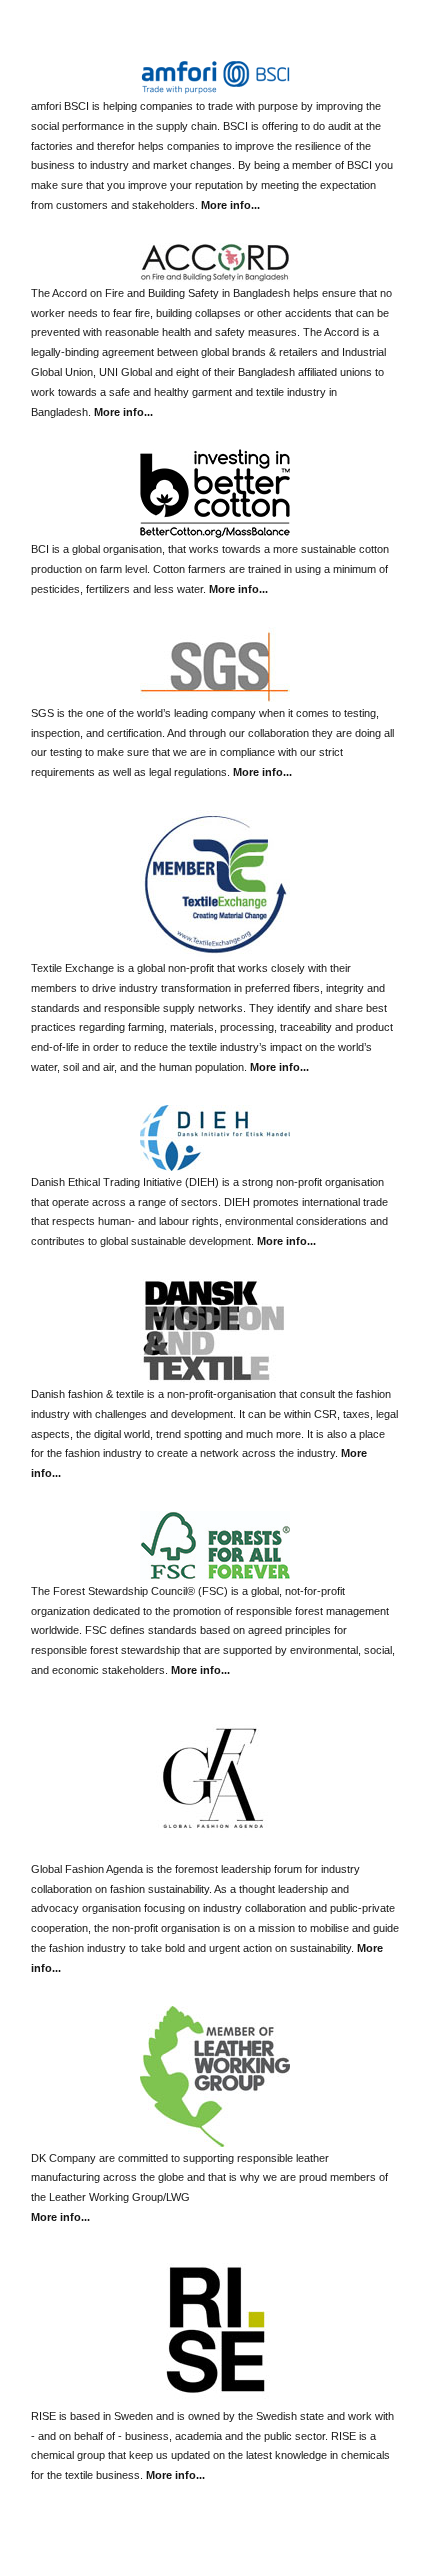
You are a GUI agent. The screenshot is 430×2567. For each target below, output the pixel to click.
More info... (230, 205)
